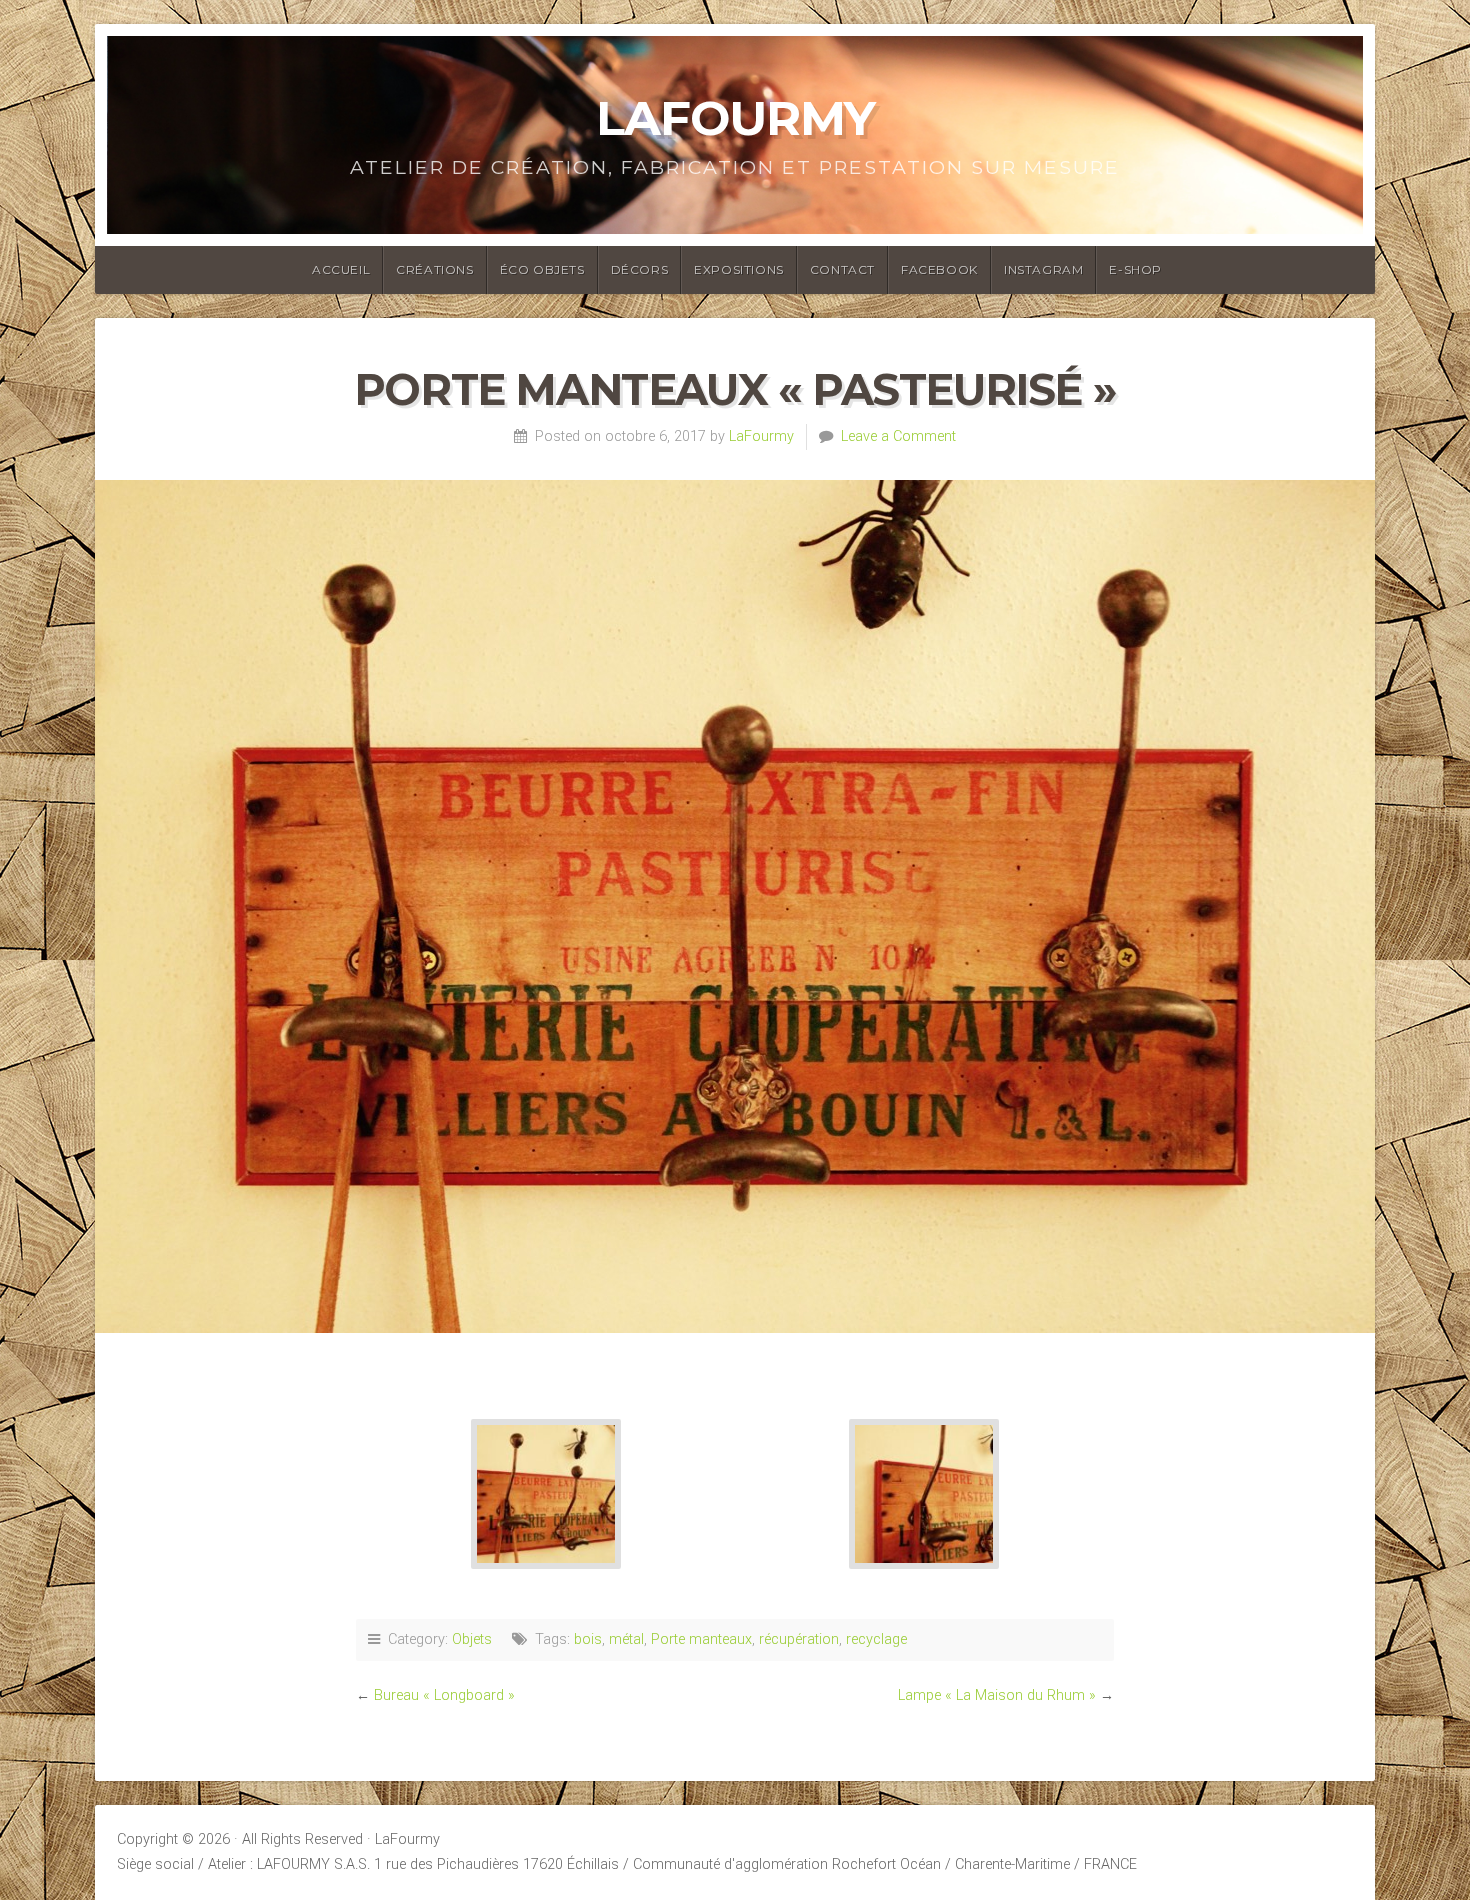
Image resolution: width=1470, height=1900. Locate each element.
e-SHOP (1135, 269)
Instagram (1043, 269)
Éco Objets (542, 269)
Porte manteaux (701, 1639)
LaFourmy (735, 118)
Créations (434, 269)
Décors (640, 269)
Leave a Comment (898, 436)
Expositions (739, 269)
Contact (842, 269)
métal (626, 1639)
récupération (799, 1639)
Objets (472, 1639)
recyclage (876, 1639)
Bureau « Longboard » (444, 1695)
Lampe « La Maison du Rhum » (997, 1695)
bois (588, 1639)
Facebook (939, 269)
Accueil (341, 269)
